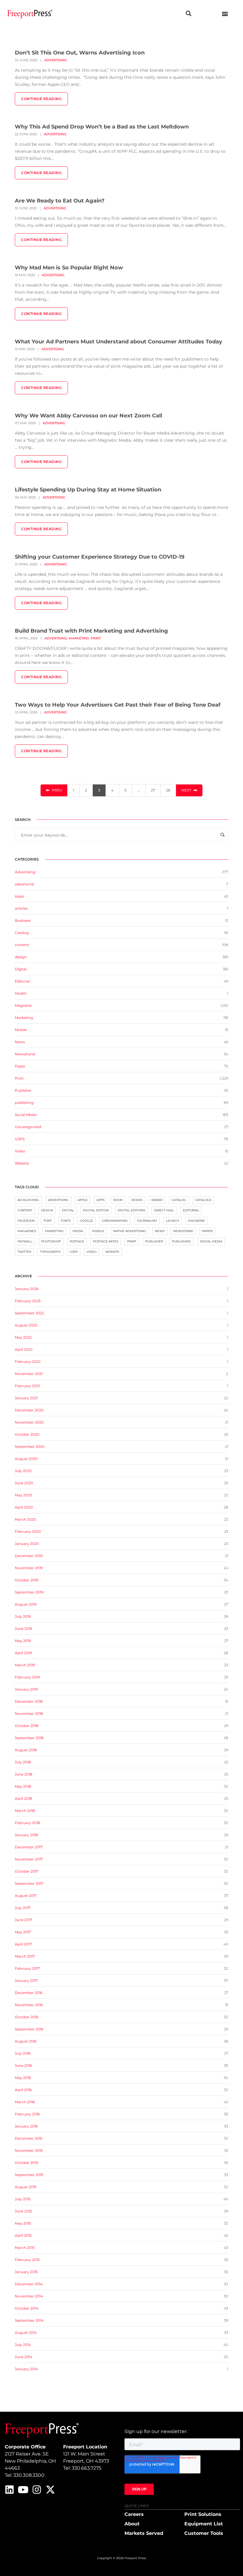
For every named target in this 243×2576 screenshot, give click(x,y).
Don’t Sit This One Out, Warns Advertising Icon (80, 53)
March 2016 (25, 2102)
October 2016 (27, 2017)
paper (207, 1231)
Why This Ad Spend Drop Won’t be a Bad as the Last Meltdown (102, 127)
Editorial (22, 981)
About (132, 2524)
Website (22, 1163)
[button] (188, 13)
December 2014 (29, 2284)
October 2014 (27, 2308)
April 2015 (23, 2235)
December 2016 (29, 1993)
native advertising (130, 1231)
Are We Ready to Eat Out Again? (60, 201)
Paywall (25, 1241)
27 (153, 790)
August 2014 (26, 2333)
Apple (83, 1200)
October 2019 (27, 1580)
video (91, 1252)
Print (96, 638)
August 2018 (26, 1750)
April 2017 (23, 1944)
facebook (26, 1221)
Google (86, 1221)
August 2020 (26, 1459)
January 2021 (26, 1398)
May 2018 (23, 1786)
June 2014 (24, 2357)
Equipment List (204, 2524)
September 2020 (30, 1447)
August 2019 (26, 1604)
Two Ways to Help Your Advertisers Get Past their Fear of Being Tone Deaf (118, 705)
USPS (20, 1139)
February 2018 (27, 1823)
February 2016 (27, 2114)
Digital (21, 969)
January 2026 (27, 1289)
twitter (24, 1252)
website (112, 1252)
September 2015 (29, 2175)
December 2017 (29, 1847)
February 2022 (28, 1362)
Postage (77, 1241)
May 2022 (23, 1337)
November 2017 (29, 1859)
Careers (134, 2514)
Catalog (22, 933)
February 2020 (28, 1531)
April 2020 (24, 1507)
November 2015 (29, 2150)
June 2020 (24, 1483)
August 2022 (26, 1325)
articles (21, 908)
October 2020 (27, 1434)
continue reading (41, 99)
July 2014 (23, 2345)
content (22, 945)
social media (211, 1241)
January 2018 (26, 1835)
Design (47, 1210)
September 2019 (29, 1592)
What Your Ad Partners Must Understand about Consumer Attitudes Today (119, 342)
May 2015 (23, 2223)
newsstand (183, 1231)
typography (50, 1252)
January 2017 (26, 1981)
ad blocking (28, 1200)
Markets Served (144, 2533)
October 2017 (27, 1871)
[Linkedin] (9, 2490)
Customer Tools (204, 2533)
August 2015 (26, 2187)
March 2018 (25, 1811)
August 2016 (26, 2041)
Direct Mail (164, 1210)
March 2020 (25, 1519)
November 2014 (29, 2296)
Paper (20, 1066)
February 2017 (27, 1968)
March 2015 (25, 2248)
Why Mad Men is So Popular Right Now (69, 268)
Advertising (55, 60)
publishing (24, 1103)
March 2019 (25, 1665)
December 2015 (29, 2138)
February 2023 (28, 1301)
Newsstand (25, 1054)
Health (21, 993)
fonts (66, 1221)
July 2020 (23, 1471)
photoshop (51, 1241)
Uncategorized (28, 1127)
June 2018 (24, 1774)
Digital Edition (96, 1210)
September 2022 (29, 1313)
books (137, 1200)
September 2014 (29, 2320)
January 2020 (27, 1544)
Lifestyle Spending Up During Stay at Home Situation (88, 490)
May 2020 (23, 1495)
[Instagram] (37, 2490)
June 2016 (23, 2066)
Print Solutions (203, 2514)
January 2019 (26, 1689)
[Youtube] (23, 2490)
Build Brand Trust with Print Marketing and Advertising (91, 631)
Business (23, 920)
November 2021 (29, 1374)
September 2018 (29, 1738)
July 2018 (23, 1762)
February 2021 (27, 1386)
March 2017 (25, 1956)
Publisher (23, 1090)
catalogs (203, 1200)
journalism (147, 1221)
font (48, 1221)
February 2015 (27, 2260)
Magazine (23, 1005)
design (21, 957)
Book (118, 1200)
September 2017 (29, 1883)
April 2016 (23, 2090)
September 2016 (29, 2029)
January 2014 (26, 2369)
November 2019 (29, 1568)
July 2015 (23, 2199)
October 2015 (27, 2163)
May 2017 (23, 1932)
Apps (19, 896)
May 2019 (23, 1641)
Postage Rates (106, 1241)
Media (78, 1231)
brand (157, 1200)
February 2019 (27, 1677)
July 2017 (23, 1908)
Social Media (26, 1115)
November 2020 (29, 1422)
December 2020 (29, 1410)
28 (168, 790)
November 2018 (29, 1714)
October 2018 (27, 1726)
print (132, 1241)
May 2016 (23, 2078)
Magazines (27, 1231)
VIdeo (20, 1151)
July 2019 (23, 1616)
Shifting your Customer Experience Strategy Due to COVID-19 (100, 557)
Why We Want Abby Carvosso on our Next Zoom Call (88, 416)
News (20, 1042)
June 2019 (23, 1629)
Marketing (79, 638)
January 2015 (26, 2272)
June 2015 (23, 2211)
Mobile (21, 1030)
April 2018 (23, 1798)
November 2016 (29, 2005)
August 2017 (26, 1896)
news (160, 1231)
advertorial (24, 884)
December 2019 (29, 1556)
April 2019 (23, 1653)
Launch (172, 1221)
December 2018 (29, 1701)
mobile (98, 1231)
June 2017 (23, 1920)
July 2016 (23, 2053)
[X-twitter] (50, 2490)
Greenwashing (115, 1221)
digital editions (131, 1210)
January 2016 (26, 2126)
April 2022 (24, 1349)
